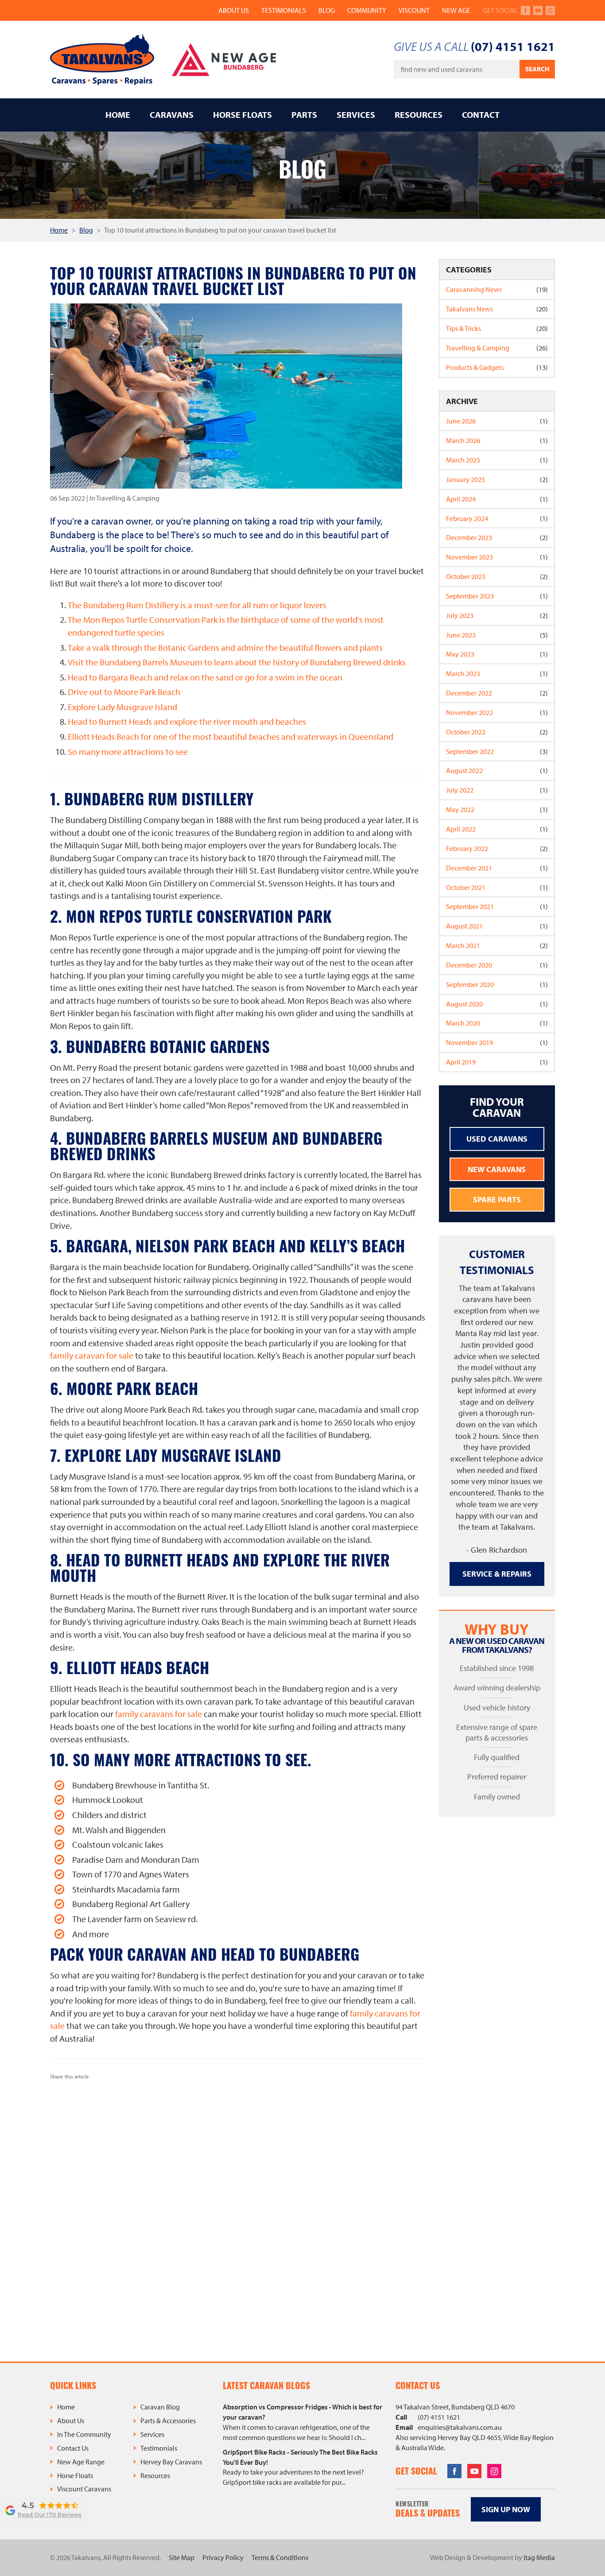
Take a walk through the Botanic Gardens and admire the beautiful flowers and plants (225, 647)
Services (356, 115)
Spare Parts (497, 1199)
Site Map (182, 2557)
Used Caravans (497, 1139)
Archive (462, 401)
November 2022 (497, 712)
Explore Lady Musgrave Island (122, 707)
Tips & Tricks (497, 328)
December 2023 (497, 537)
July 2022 (497, 790)
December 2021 (497, 868)
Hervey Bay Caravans (171, 2462)
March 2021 (497, 945)
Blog (327, 10)
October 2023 (497, 576)
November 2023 (497, 557)
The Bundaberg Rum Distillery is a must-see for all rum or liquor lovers (197, 605)
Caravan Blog (160, 2407)
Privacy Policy (223, 2557)
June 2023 (497, 635)
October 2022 (497, 732)
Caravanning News (497, 289)
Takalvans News (497, 309)
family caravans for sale (159, 1714)
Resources (419, 115)
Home (118, 115)
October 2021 (497, 887)
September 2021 (497, 906)
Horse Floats (242, 115)
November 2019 (497, 1042)
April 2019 (497, 1062)
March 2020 (497, 1023)
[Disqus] (238, 2217)
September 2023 (497, 596)
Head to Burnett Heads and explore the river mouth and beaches (187, 721)
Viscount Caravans (84, 2489)
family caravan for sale (92, 1355)
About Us (234, 10)
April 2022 (497, 829)
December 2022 (497, 693)
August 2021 (497, 926)
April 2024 (497, 499)
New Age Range (81, 2462)
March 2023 (497, 673)
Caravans (172, 115)
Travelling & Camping (497, 348)
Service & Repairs (497, 1574)
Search (537, 69)
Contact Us (73, 2448)
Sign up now (506, 2509)
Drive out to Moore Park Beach (124, 692)
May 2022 (497, 809)
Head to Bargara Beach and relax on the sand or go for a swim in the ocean (205, 677)
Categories (469, 270)
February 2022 (497, 848)
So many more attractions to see (128, 752)
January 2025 (497, 479)
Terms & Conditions (280, 2557)
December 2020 (497, 965)
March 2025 (497, 460)
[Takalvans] (102, 60)
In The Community (84, 2434)
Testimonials (284, 10)
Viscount (414, 10)
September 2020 (497, 984)
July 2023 (497, 615)
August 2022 (497, 770)
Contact (481, 115)
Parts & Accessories (168, 2421)
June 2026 (497, 421)
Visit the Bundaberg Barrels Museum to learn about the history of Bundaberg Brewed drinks (237, 662)
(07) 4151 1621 (513, 46)
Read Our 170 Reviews (50, 2515)
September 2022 (497, 751)
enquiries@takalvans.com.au (460, 2427)
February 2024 (497, 518)
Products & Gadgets (497, 367)
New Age (456, 10)
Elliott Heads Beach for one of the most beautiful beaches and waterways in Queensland (231, 736)
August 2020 (497, 1004)
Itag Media (539, 2557)
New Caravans (497, 1169)
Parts (304, 115)
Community (367, 10)
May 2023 (497, 654)
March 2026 (497, 440)
